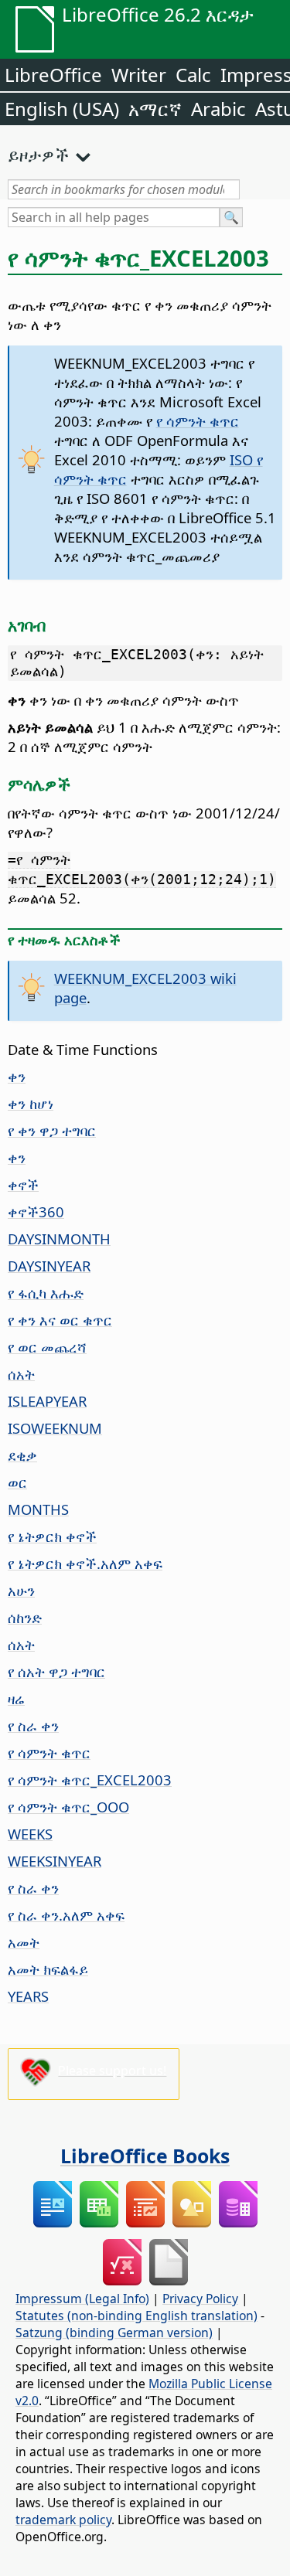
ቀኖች (23, 1184)
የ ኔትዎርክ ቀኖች (52, 1536)
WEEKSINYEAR (55, 1861)
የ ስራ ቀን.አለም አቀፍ (66, 1915)
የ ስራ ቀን (33, 1725)
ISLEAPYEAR (47, 1401)
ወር (17, 1482)
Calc (193, 75)
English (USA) (62, 109)
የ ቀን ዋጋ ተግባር (52, 1130)
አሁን (21, 1590)
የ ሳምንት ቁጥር (198, 421)
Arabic (218, 109)
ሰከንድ (25, 1617)
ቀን (17, 1076)
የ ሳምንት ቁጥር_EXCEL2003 (90, 1780)
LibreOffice (53, 75)
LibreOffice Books (145, 2156)
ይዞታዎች (38, 155)
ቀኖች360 (36, 1211)
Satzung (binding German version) (114, 2333)
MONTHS (38, 1509)
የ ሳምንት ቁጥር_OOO (68, 1807)
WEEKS (30, 1834)
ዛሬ (16, 1698)
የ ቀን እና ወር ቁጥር (60, 1320)
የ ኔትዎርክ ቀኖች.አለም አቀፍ (85, 1563)
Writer (139, 75)
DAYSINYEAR (49, 1266)
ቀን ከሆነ (31, 1103)
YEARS (28, 1996)
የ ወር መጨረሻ (47, 1347)
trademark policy (63, 2520)
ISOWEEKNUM (55, 1428)
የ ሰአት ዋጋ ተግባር (56, 1671)
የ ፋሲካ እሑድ (46, 1293)
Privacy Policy (200, 2299)
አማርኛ (155, 109)
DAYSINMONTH (59, 1239)
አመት (24, 1942)
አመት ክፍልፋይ (48, 1969)
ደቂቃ (22, 1455)
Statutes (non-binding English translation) (136, 2316)
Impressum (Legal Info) (82, 2299)
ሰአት (21, 1374)
